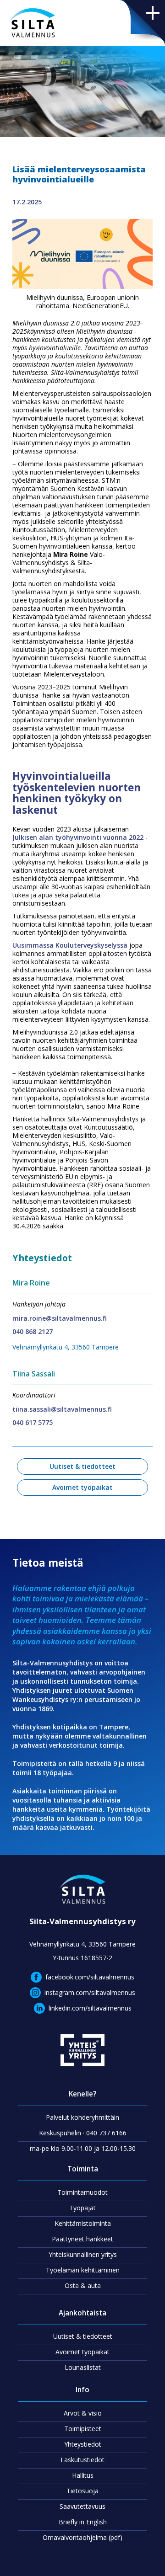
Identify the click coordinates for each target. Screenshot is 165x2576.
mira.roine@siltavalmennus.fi (60, 1318)
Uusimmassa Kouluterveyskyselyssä (70, 945)
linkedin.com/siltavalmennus (90, 2008)
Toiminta (83, 2169)
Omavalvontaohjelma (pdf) (82, 2537)
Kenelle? (82, 2094)
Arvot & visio (83, 2413)
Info (82, 2390)
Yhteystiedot (83, 2444)
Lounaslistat (83, 2367)
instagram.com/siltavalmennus (90, 1992)
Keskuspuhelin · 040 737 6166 (83, 2133)
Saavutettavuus (82, 2506)
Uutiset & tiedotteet (82, 1466)
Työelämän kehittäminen (83, 2270)
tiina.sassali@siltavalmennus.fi (62, 1409)
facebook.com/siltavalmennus (90, 1977)
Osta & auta (83, 2285)
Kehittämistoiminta (83, 2223)
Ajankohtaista (82, 2313)
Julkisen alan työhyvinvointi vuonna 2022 (78, 837)
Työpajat (82, 2208)
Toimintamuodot (82, 2192)
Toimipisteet (83, 2429)
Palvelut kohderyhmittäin (82, 2117)
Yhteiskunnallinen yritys (83, 2254)
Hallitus (83, 2475)
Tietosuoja (82, 2491)
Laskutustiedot (82, 2460)
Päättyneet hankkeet (82, 2239)
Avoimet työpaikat (82, 1487)
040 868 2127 (33, 1331)
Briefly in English (83, 2522)
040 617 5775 (33, 1422)
